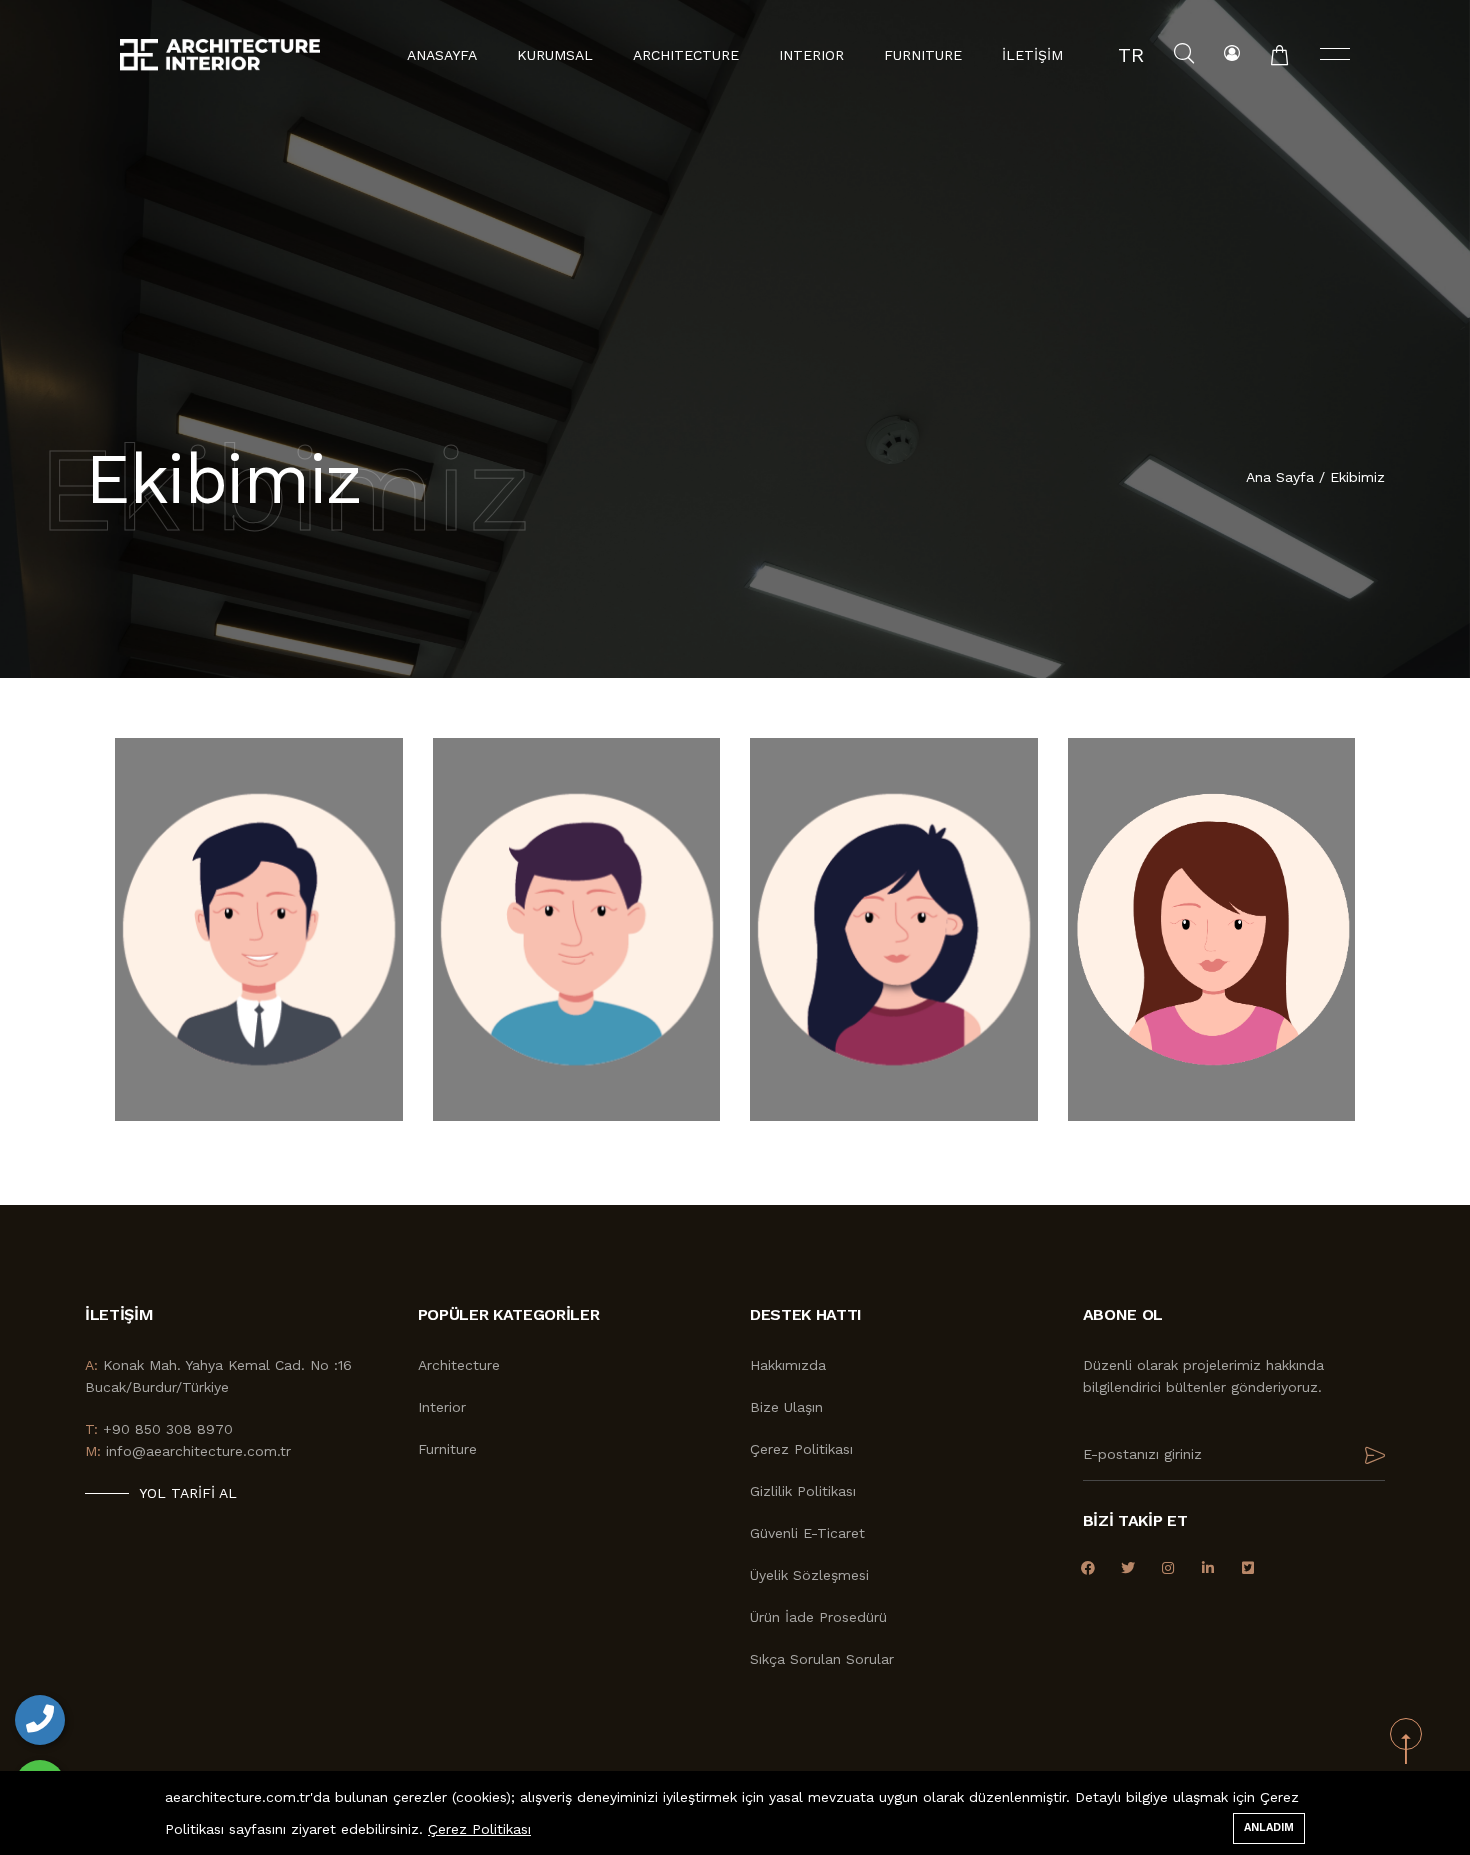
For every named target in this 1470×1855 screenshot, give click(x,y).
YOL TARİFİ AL (188, 1493)
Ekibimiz (1357, 477)
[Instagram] (1168, 1567)
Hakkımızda (788, 1365)
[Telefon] (40, 1720)
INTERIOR (811, 55)
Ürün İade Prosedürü (818, 1617)
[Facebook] (1088, 1567)
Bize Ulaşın (786, 1407)
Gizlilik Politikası (803, 1491)
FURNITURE (923, 55)
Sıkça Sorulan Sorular (822, 1659)
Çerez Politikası (801, 1449)
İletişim (1032, 55)
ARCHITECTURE (686, 55)
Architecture (459, 1365)
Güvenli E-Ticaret (807, 1533)
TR (1131, 55)
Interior (442, 1407)
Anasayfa (442, 55)
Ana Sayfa (1282, 477)
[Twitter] (1128, 1567)
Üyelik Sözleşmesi (809, 1575)
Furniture (447, 1449)
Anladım (1269, 1827)
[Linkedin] (1208, 1567)
